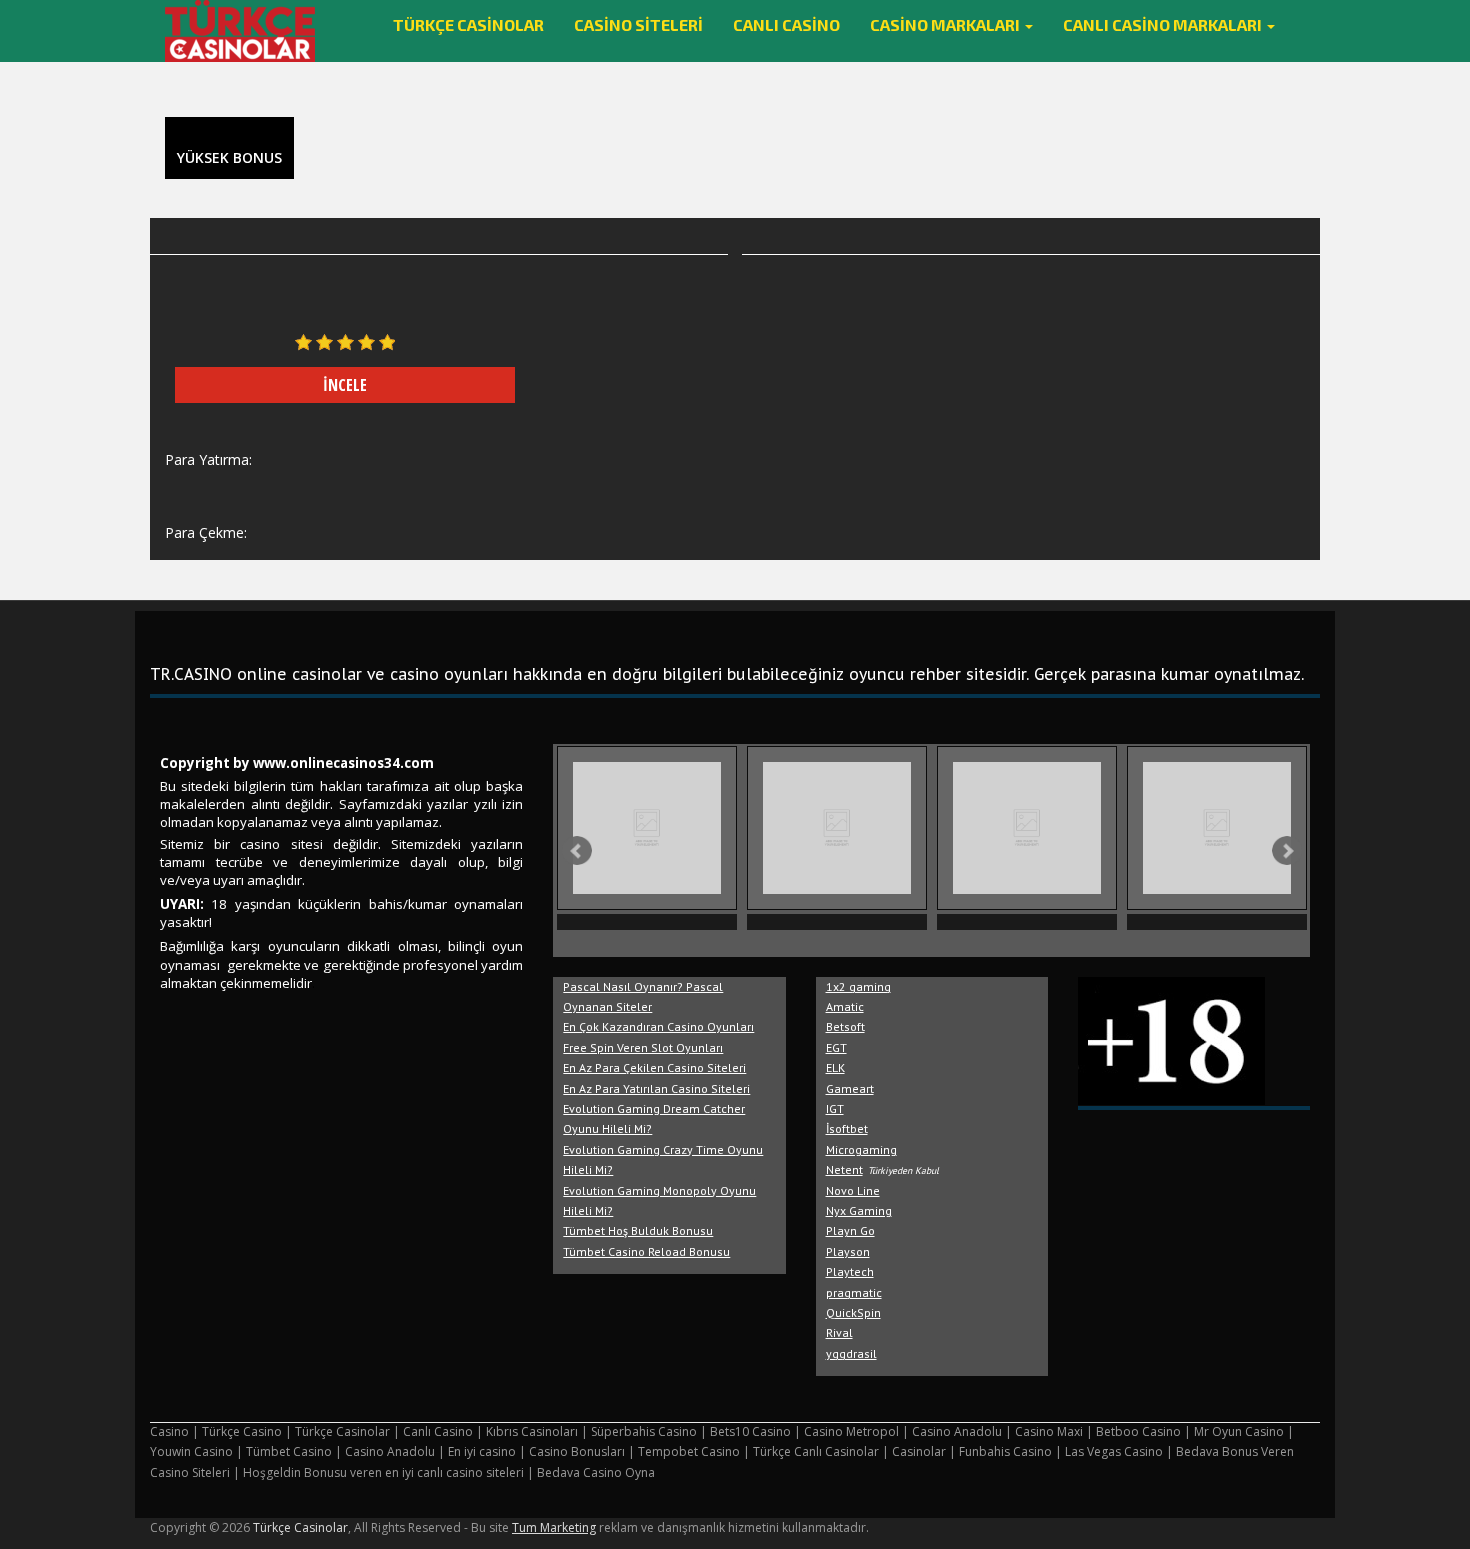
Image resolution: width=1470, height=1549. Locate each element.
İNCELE (345, 385)
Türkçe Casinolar (468, 24)
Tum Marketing (554, 1527)
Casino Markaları (946, 24)
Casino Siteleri (638, 24)
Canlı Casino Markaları (1164, 24)
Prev (577, 851)
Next (1287, 851)
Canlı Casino (786, 24)
